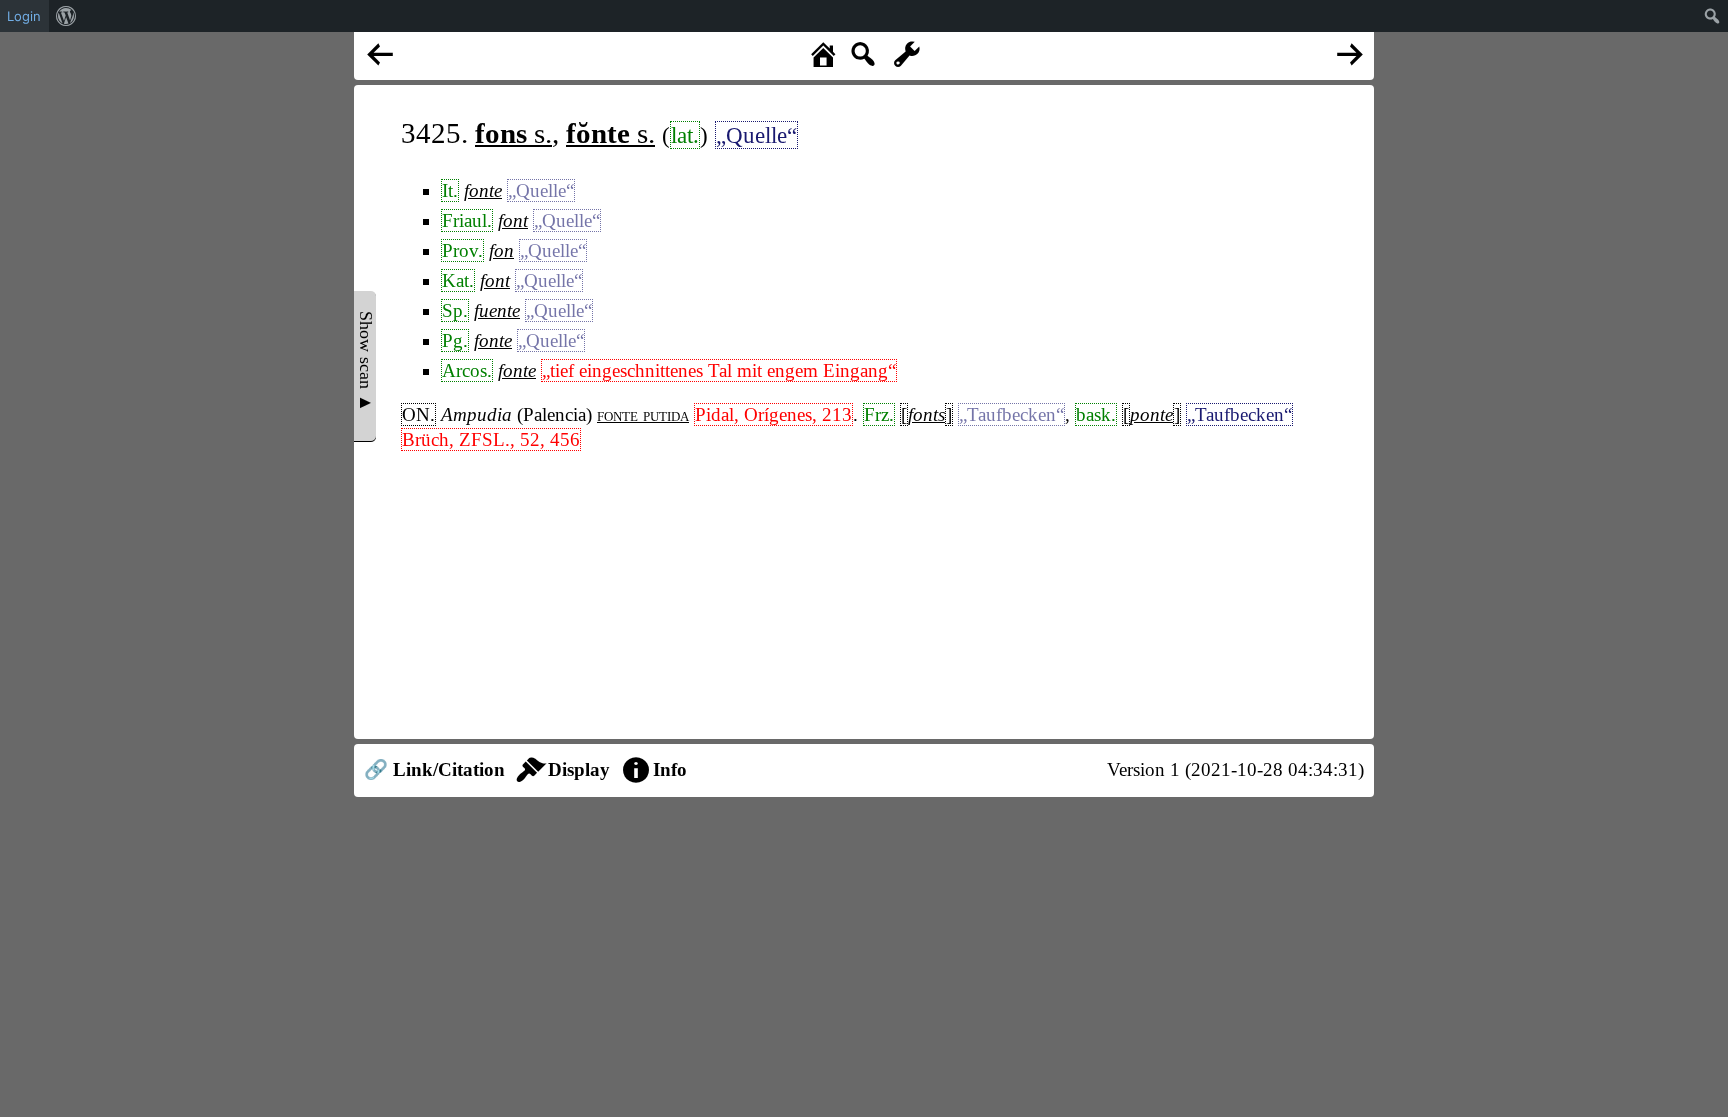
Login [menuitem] (24, 16)
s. (513, 133)
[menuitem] (66, 16)
